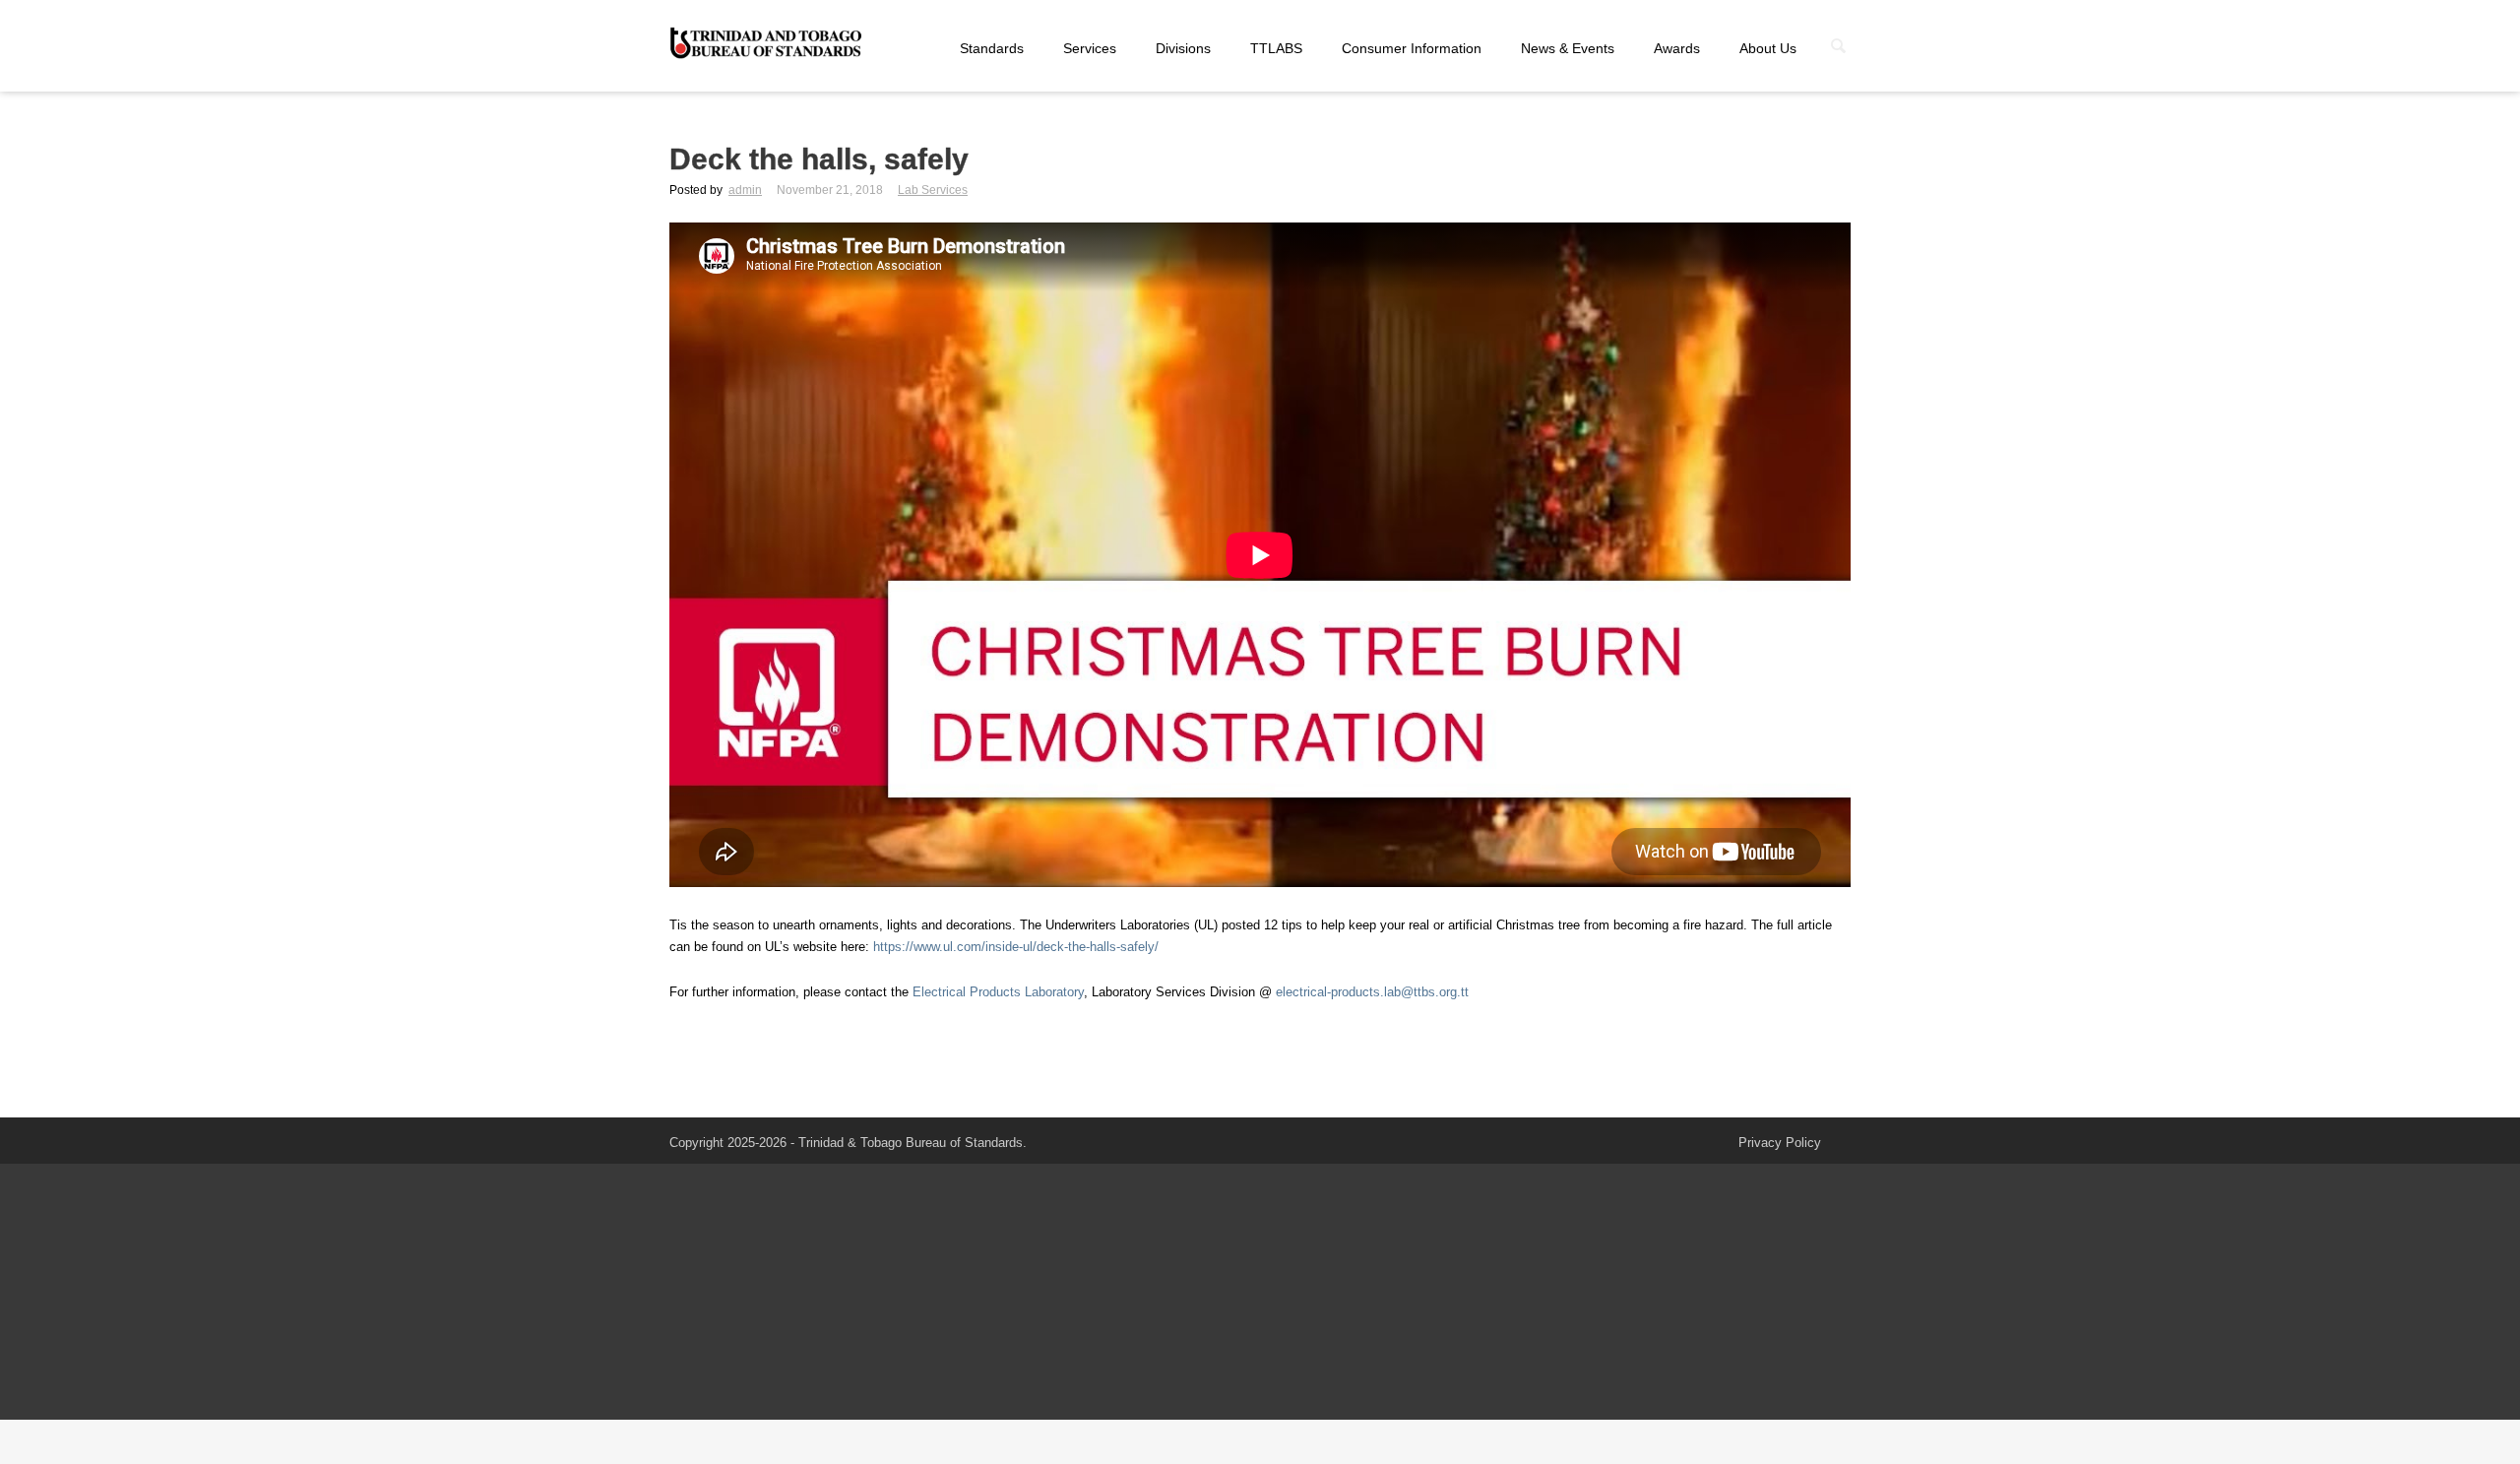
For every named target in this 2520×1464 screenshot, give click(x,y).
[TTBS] (768, 44)
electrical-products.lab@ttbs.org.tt (1372, 992)
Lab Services (933, 190)
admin (745, 190)
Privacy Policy (1780, 1143)
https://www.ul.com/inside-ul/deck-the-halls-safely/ (1016, 947)
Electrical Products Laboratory (998, 992)
